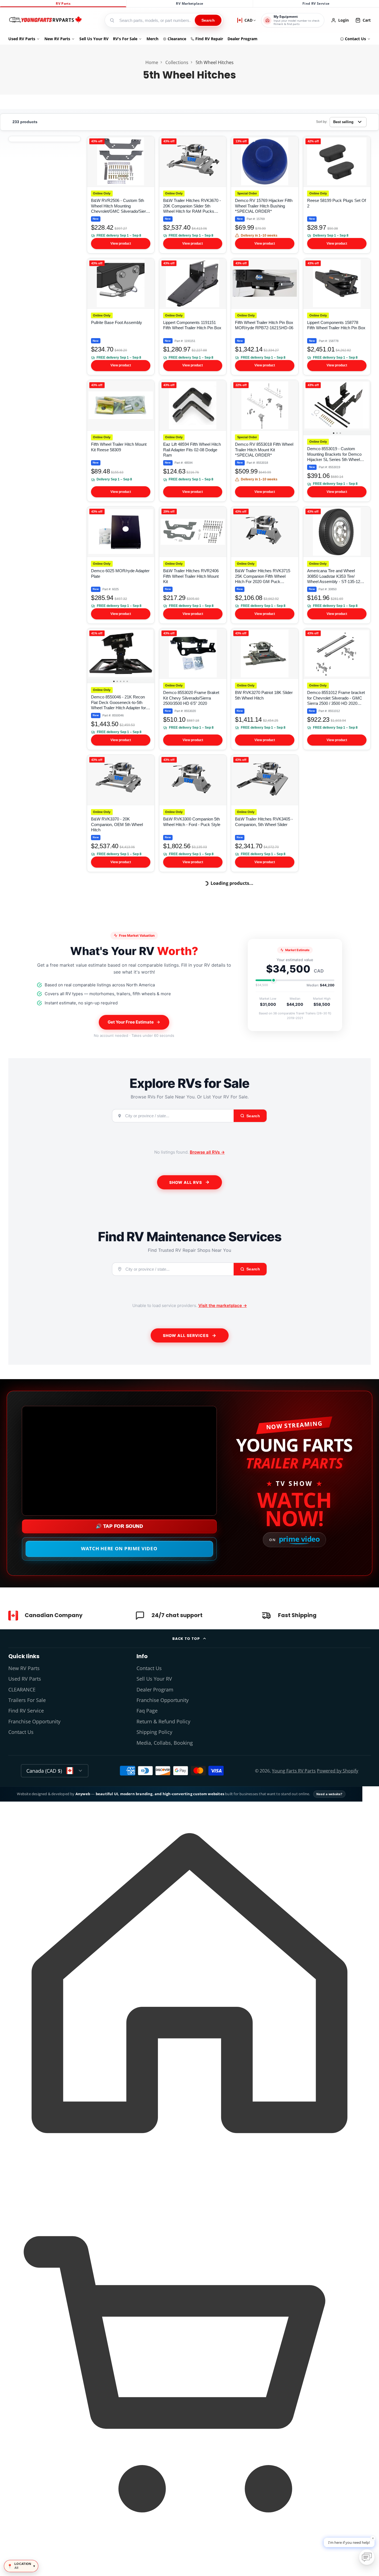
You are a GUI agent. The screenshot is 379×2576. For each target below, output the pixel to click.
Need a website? (329, 1794)
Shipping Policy (154, 1732)
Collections (177, 62)
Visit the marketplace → (223, 1305)
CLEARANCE (22, 1690)
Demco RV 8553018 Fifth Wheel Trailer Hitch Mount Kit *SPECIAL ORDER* (265, 441)
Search (208, 20)
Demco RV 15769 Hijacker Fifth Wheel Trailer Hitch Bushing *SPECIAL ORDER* (265, 195)
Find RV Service (316, 3)
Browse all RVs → (207, 1152)
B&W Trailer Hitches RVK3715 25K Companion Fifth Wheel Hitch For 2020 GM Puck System (265, 565)
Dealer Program (242, 39)
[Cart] (189, 2566)
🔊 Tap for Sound (119, 1526)
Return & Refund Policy (163, 1721)
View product (121, 244)
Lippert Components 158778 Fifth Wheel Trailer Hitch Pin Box (337, 317)
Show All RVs (186, 1182)
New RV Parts (57, 39)
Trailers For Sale (27, 1700)
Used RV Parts (22, 39)
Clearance (177, 39)
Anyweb (83, 1794)
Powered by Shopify (338, 1771)
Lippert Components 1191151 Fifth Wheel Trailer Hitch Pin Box (193, 317)
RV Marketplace (189, 3)
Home (152, 62)
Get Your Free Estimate (131, 1022)
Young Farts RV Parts (294, 1771)
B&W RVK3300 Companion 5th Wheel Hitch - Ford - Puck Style (193, 813)
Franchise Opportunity (34, 1721)
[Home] (45, 20)
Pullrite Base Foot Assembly (121, 317)
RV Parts (63, 3)
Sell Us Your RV (94, 39)
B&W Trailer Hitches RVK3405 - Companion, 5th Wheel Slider (265, 813)
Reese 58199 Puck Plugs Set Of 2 (337, 195)
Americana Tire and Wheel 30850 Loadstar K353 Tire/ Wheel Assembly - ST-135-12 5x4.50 (337, 565)
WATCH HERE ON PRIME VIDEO (119, 1548)
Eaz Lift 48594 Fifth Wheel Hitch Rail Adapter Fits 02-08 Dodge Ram (193, 441)
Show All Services (186, 1335)
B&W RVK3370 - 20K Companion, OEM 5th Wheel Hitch (121, 813)
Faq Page (147, 1711)
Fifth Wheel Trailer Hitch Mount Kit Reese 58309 (121, 441)
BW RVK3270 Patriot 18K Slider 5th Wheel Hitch (265, 689)
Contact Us (355, 39)
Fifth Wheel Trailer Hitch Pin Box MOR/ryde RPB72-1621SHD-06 (265, 317)
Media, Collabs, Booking (165, 1743)
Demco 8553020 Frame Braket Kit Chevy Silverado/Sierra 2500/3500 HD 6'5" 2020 (193, 689)
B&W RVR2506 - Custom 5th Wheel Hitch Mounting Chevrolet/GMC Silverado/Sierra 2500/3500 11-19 (121, 195)
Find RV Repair (209, 39)
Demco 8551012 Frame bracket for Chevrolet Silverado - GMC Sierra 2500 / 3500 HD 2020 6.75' (337, 689)
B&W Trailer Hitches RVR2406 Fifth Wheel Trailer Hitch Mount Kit (193, 565)
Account (340, 20)
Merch (152, 39)
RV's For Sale (125, 39)
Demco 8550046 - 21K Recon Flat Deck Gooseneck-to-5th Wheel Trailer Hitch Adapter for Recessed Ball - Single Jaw (121, 689)
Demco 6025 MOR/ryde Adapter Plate (121, 565)
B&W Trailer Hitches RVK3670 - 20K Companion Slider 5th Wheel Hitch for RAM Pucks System (193, 195)
